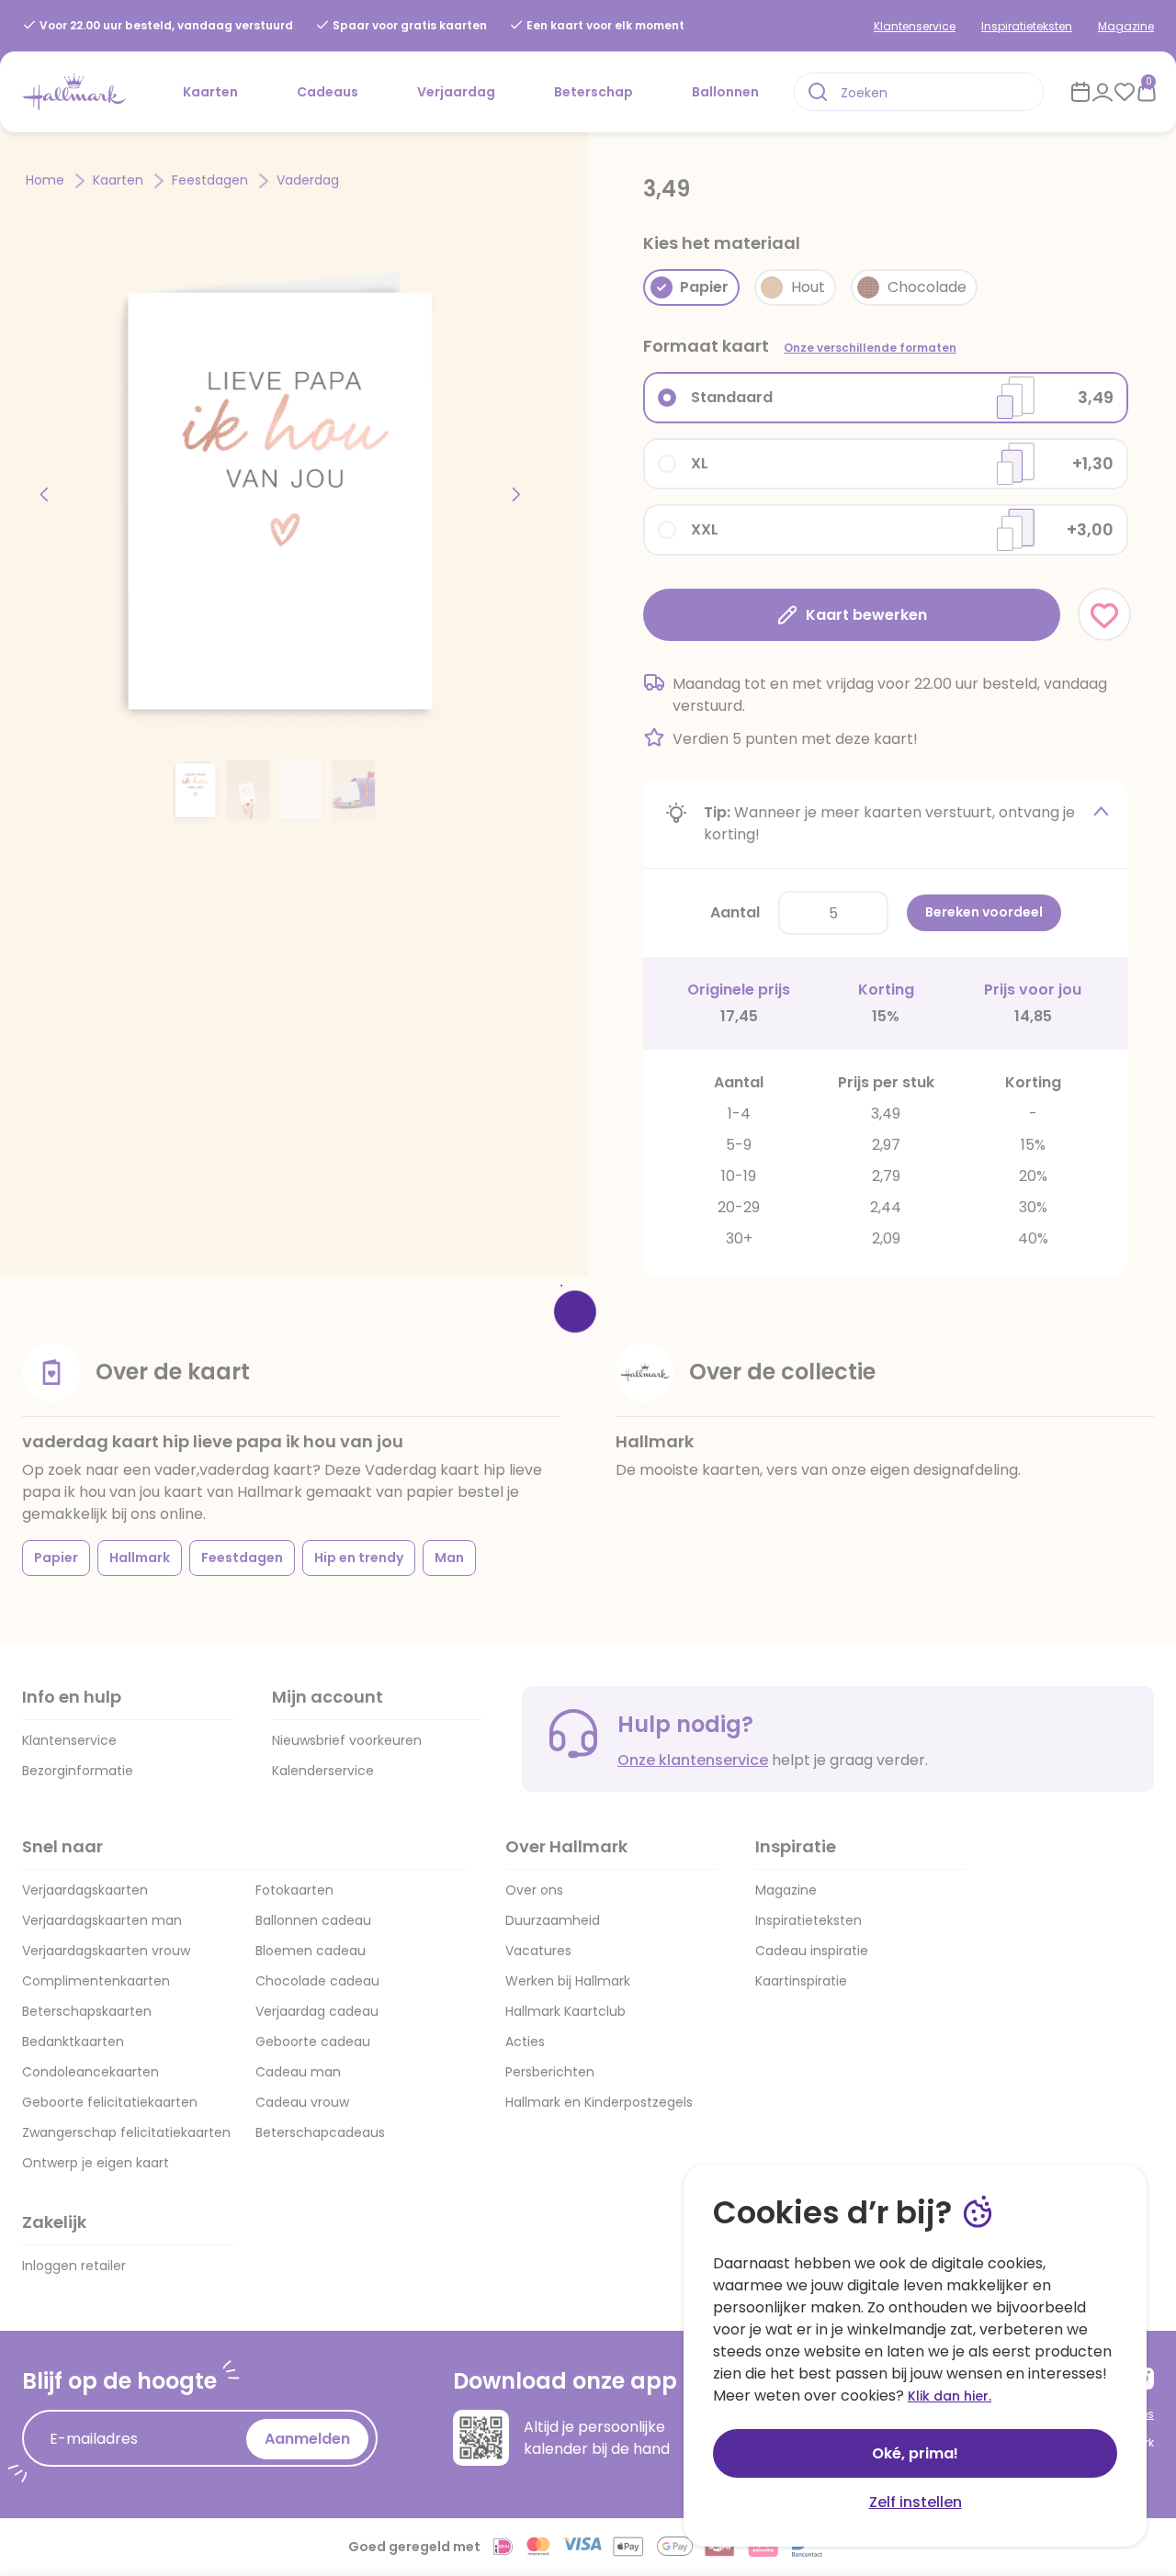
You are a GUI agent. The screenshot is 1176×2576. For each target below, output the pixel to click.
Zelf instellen (916, 2502)
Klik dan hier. (950, 2396)
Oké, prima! (915, 2453)
